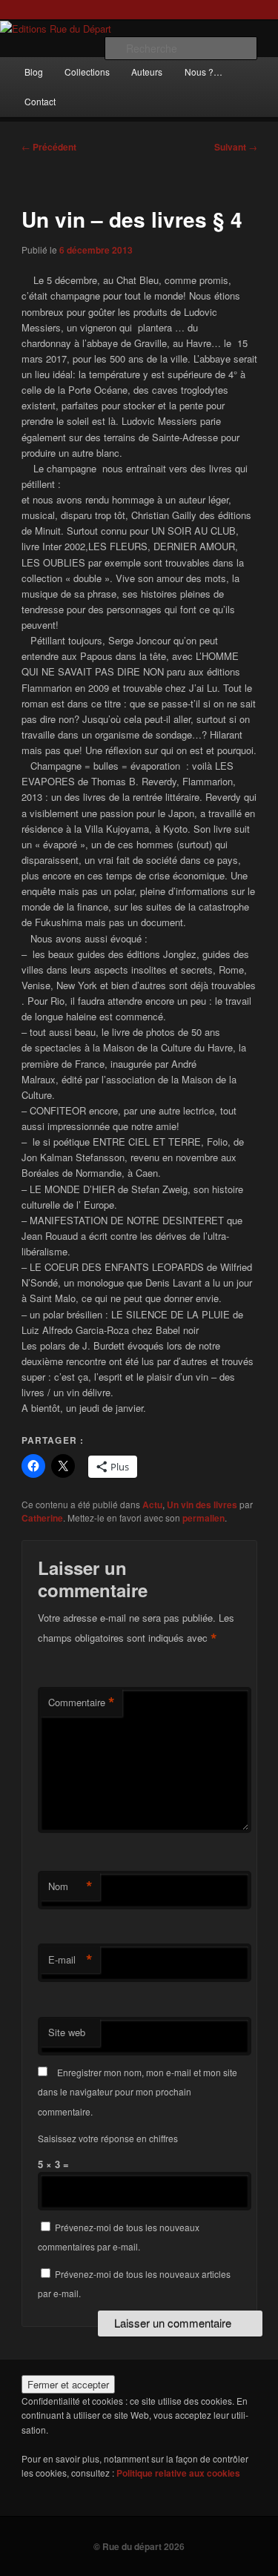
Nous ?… (203, 72)
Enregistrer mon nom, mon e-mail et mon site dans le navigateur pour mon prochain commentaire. (138, 2092)
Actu (152, 1505)
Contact (40, 101)
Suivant (236, 147)
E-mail (70, 1960)
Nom (70, 1886)
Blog (34, 72)
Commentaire (82, 1703)
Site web (67, 2032)
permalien (203, 1518)
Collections (87, 72)
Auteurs (147, 72)
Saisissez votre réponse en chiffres (108, 2138)
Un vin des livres (202, 1505)
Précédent (49, 147)
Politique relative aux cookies (178, 2473)
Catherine (42, 1518)
